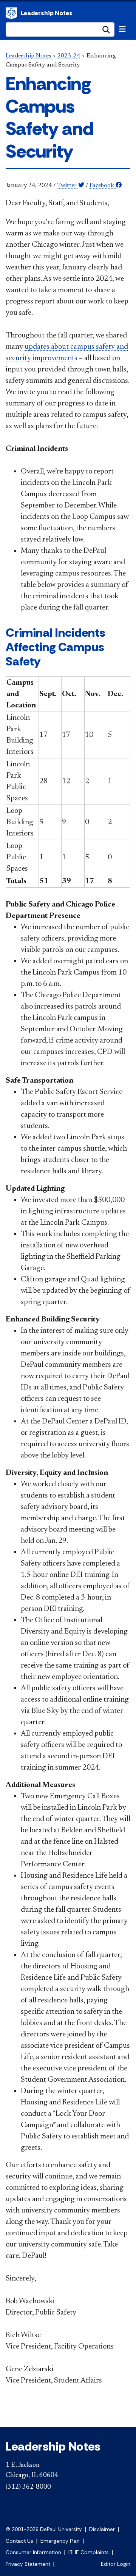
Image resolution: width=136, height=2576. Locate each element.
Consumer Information (33, 2552)
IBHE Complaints (89, 2552)
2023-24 (69, 56)
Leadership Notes (47, 13)
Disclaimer (102, 2529)
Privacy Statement (28, 2564)
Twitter (68, 186)
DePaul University (11, 13)
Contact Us (19, 2541)
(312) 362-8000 (28, 2487)
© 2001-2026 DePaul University (44, 2529)
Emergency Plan (60, 2541)
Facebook (103, 186)
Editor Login (116, 2564)
